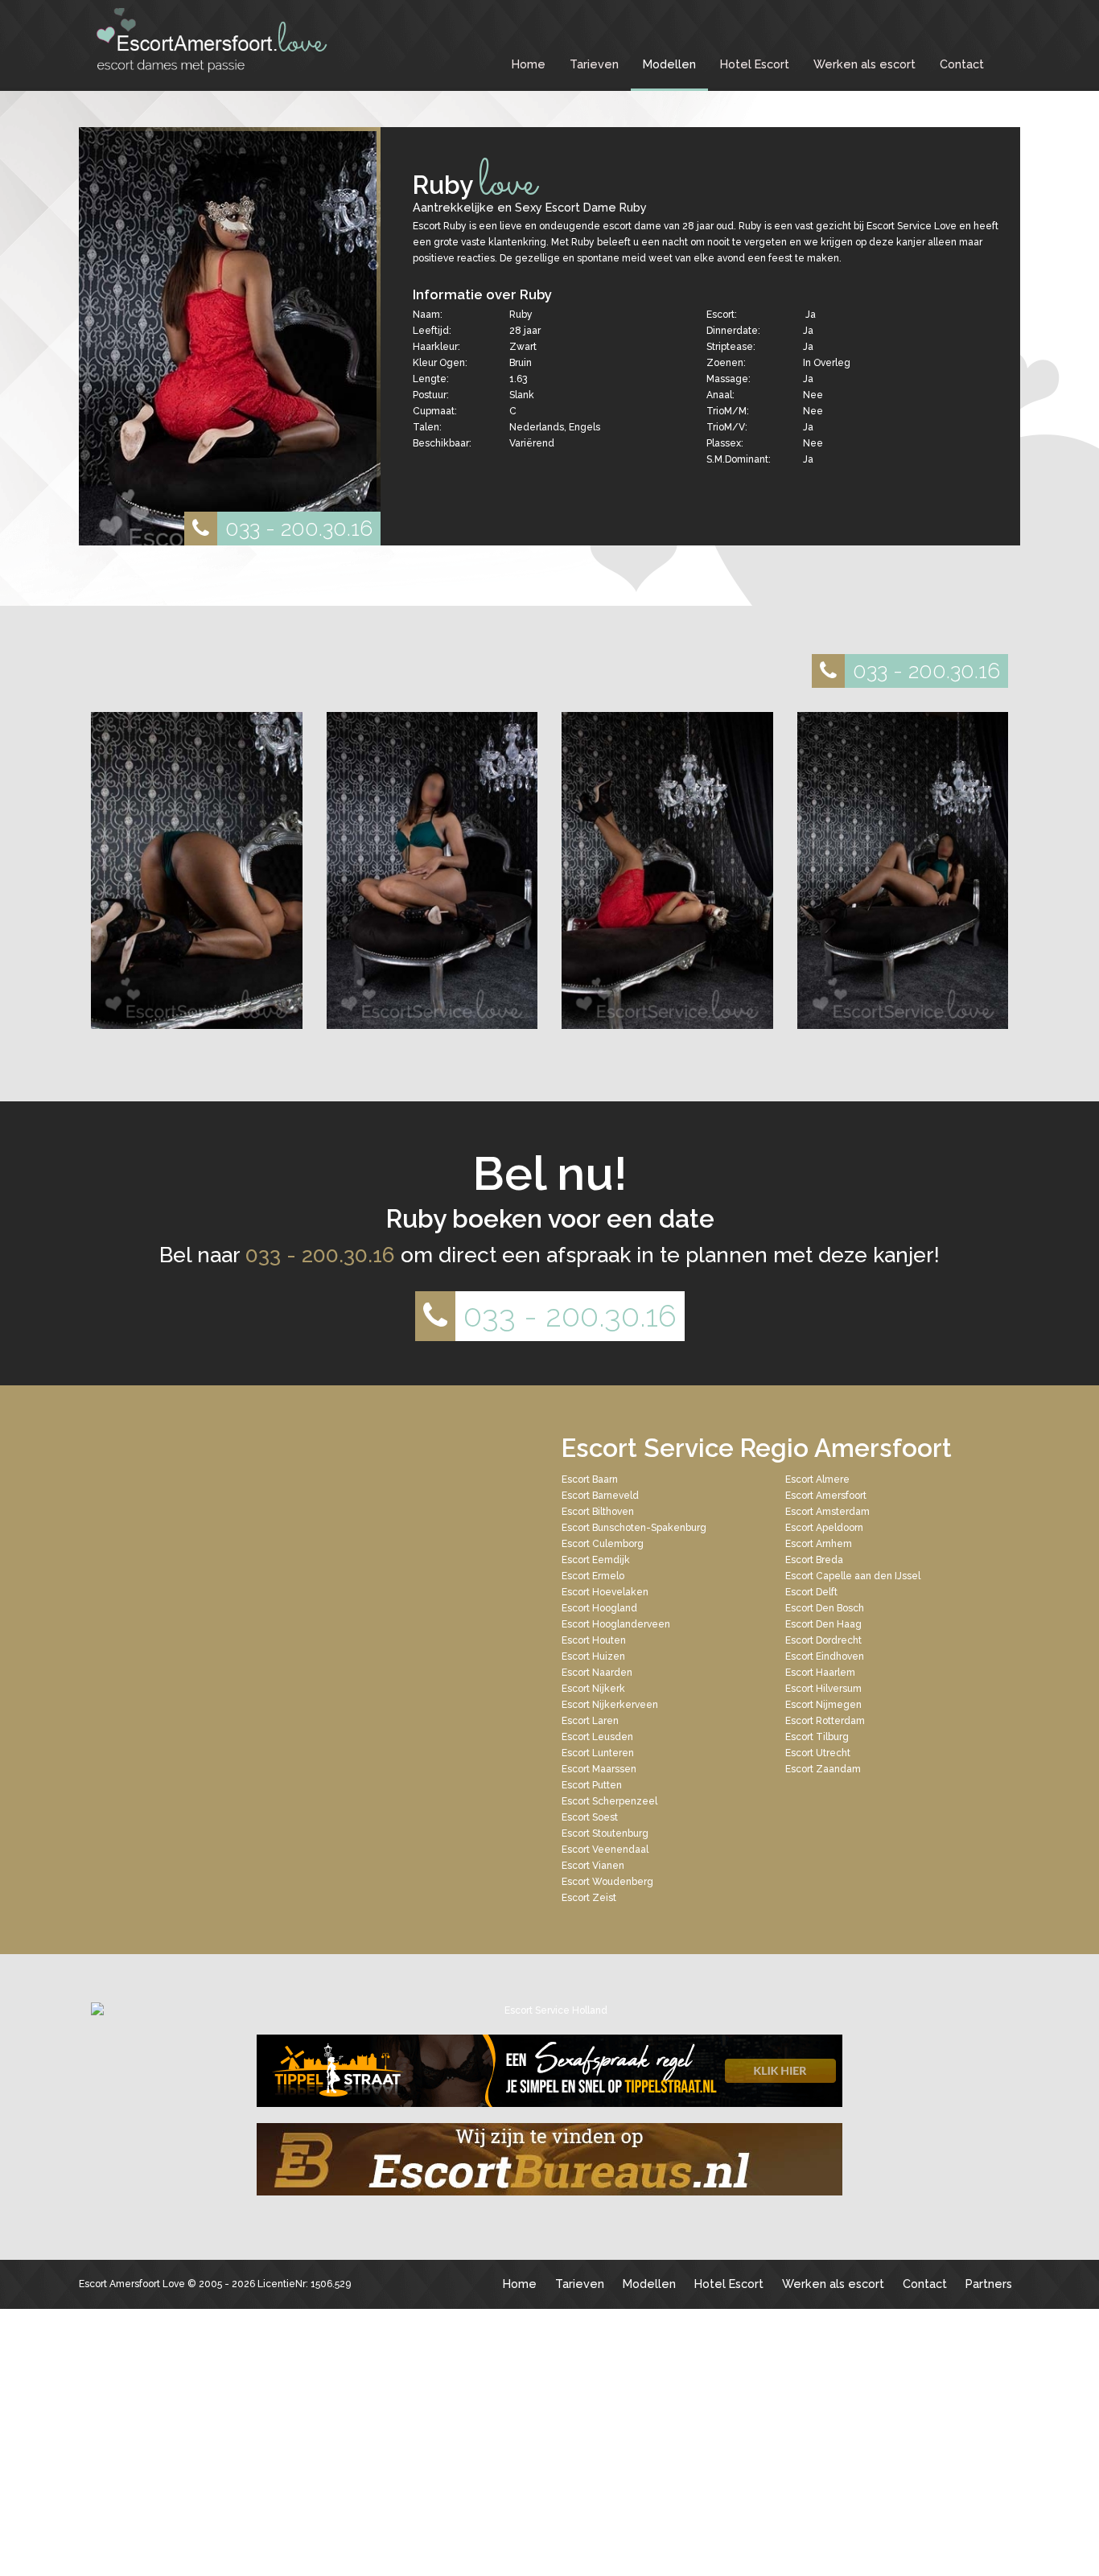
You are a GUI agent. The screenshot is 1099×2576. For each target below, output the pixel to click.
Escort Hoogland (599, 1608)
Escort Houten (594, 1640)
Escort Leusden (597, 1737)
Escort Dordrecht (823, 1640)
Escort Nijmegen (823, 1705)
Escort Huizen (593, 1656)
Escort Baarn (590, 1479)
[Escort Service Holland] (549, 2010)
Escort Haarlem (820, 1673)
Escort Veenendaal (605, 1850)
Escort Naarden (597, 1673)
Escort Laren (590, 1721)
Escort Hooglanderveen (616, 1624)
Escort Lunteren (598, 1753)
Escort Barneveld (600, 1496)
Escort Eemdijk (596, 1560)
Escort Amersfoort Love (132, 2284)
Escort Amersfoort (826, 1496)
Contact (962, 64)
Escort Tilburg (817, 1737)
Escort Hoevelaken (605, 1592)
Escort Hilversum (823, 1689)
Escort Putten (592, 1785)
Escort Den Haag (823, 1624)
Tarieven (594, 64)
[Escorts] (549, 2071)
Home (529, 64)
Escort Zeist (589, 1898)
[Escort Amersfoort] (212, 40)
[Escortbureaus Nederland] (549, 2159)
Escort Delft (811, 1592)
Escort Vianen (593, 1866)
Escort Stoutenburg (605, 1833)
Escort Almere (817, 1479)
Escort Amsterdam (827, 1512)
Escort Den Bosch (825, 1608)
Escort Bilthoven (598, 1512)
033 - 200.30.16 (299, 528)
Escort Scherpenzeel (609, 1801)
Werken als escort (864, 64)
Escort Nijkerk (593, 1689)
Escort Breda (814, 1560)
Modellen (669, 64)
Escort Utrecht (818, 1753)
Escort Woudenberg (607, 1882)
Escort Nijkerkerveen (610, 1705)
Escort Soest (590, 1817)
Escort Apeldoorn (824, 1528)
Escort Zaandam (823, 1769)
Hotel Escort (755, 64)
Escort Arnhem (819, 1544)
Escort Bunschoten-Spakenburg (634, 1528)
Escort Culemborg (603, 1544)
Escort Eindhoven (825, 1656)
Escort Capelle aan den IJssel (853, 1576)
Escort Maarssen (599, 1769)
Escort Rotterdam (825, 1721)
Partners (989, 2284)
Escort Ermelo (593, 1576)
